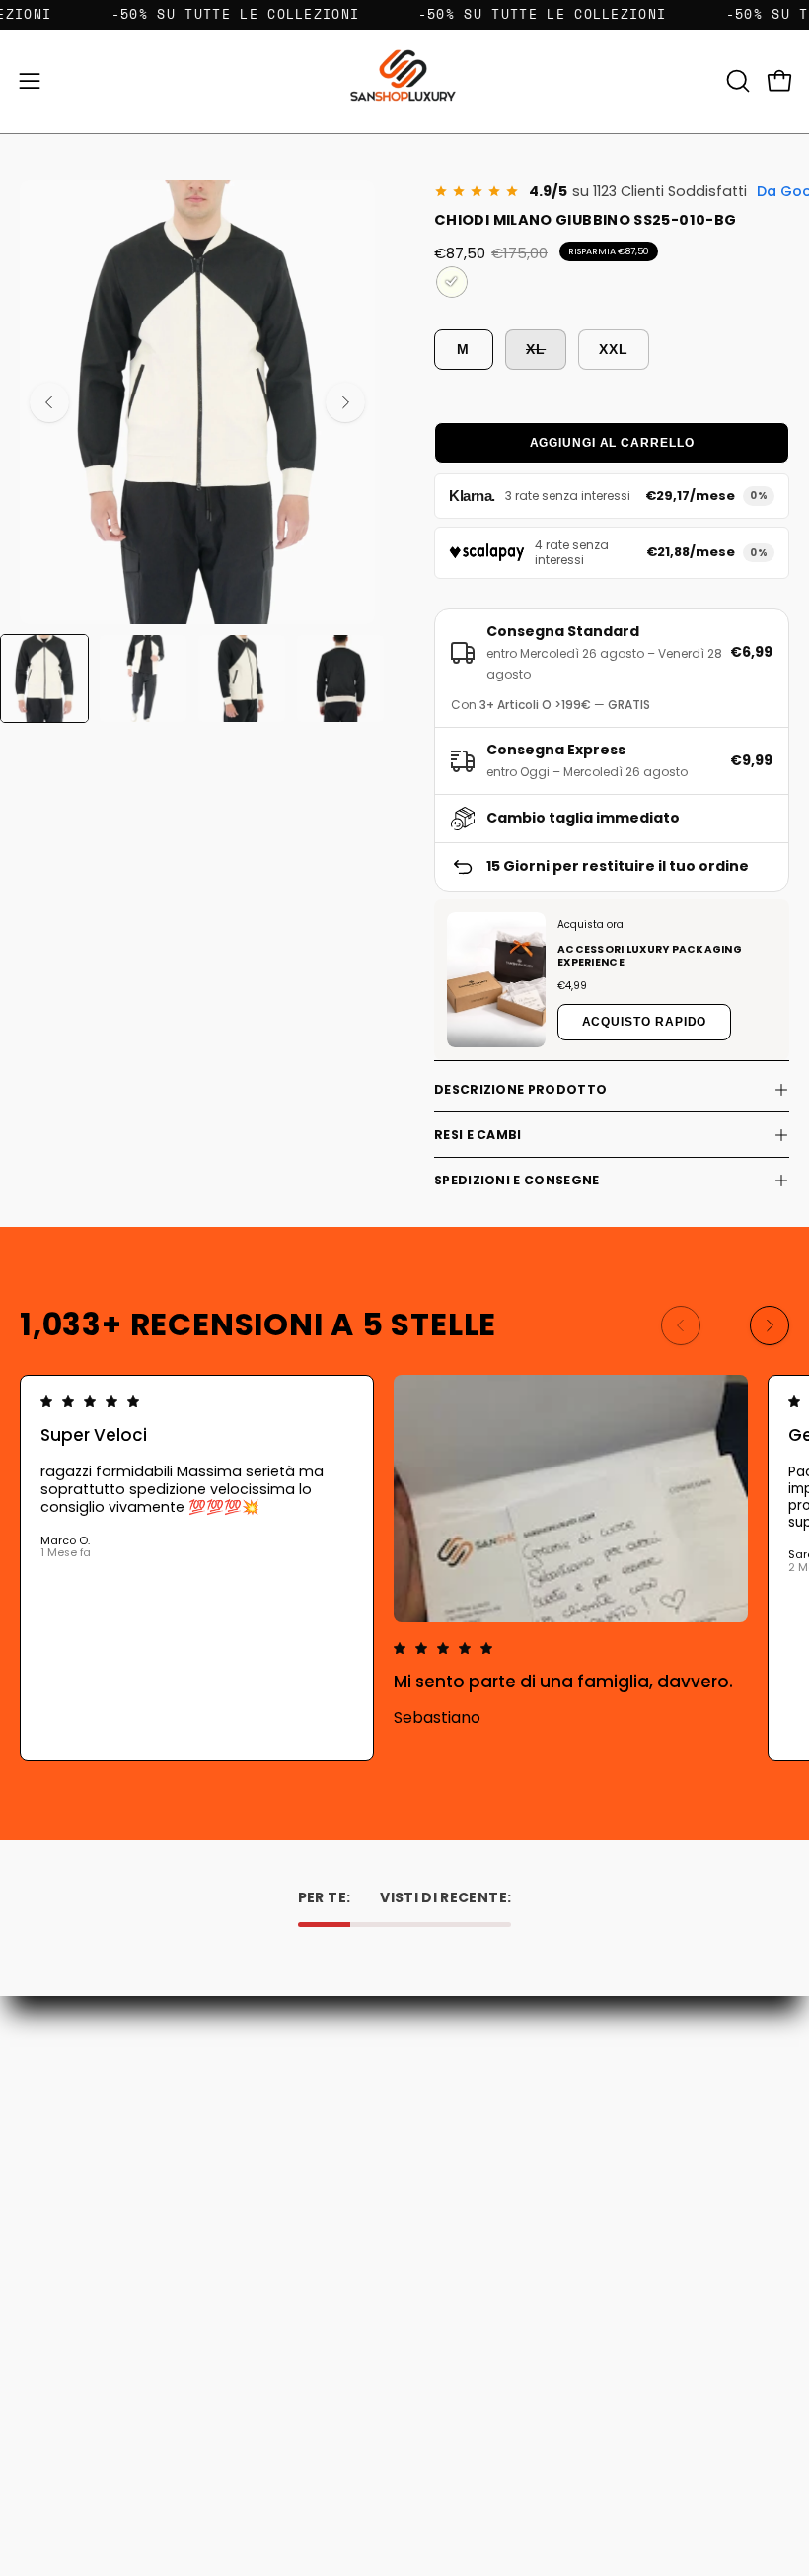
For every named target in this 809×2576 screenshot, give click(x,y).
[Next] (345, 402)
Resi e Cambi (478, 1135)
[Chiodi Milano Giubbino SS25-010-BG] (44, 679)
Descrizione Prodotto (520, 1089)
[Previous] (49, 402)
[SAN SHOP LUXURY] (404, 81)
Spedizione (461, 2130)
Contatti (453, 2075)
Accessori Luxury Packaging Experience (650, 956)
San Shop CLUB (474, 2185)
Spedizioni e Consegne (516, 1180)
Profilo (41, 2393)
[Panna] (452, 282)
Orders (42, 2364)
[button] (736, 81)
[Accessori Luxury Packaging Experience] (496, 980)
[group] (404, 1568)
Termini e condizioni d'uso (510, 2157)
